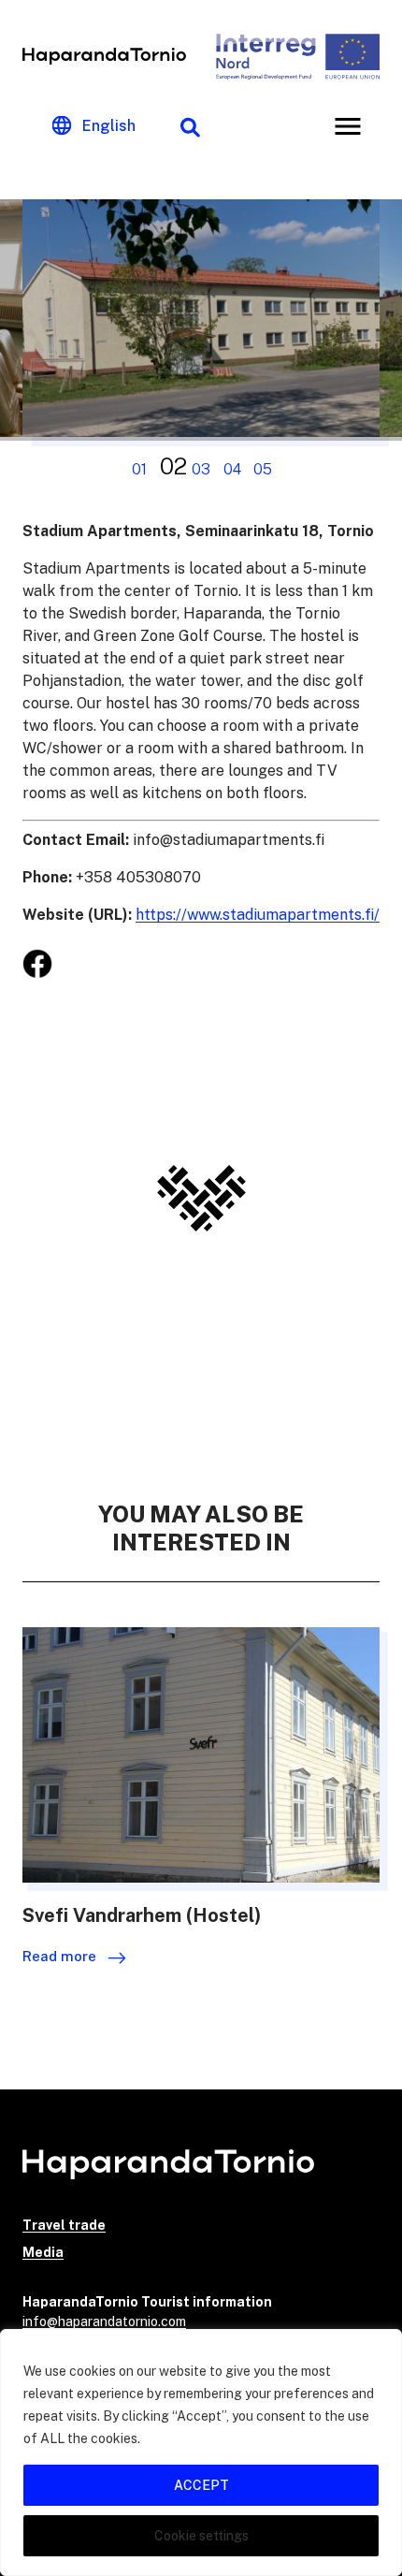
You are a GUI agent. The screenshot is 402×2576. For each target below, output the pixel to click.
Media (43, 2252)
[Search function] (190, 126)
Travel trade (64, 2225)
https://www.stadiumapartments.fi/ (258, 915)
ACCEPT (201, 2485)
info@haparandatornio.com (104, 2321)
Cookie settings (201, 2536)
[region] (201, 2452)
